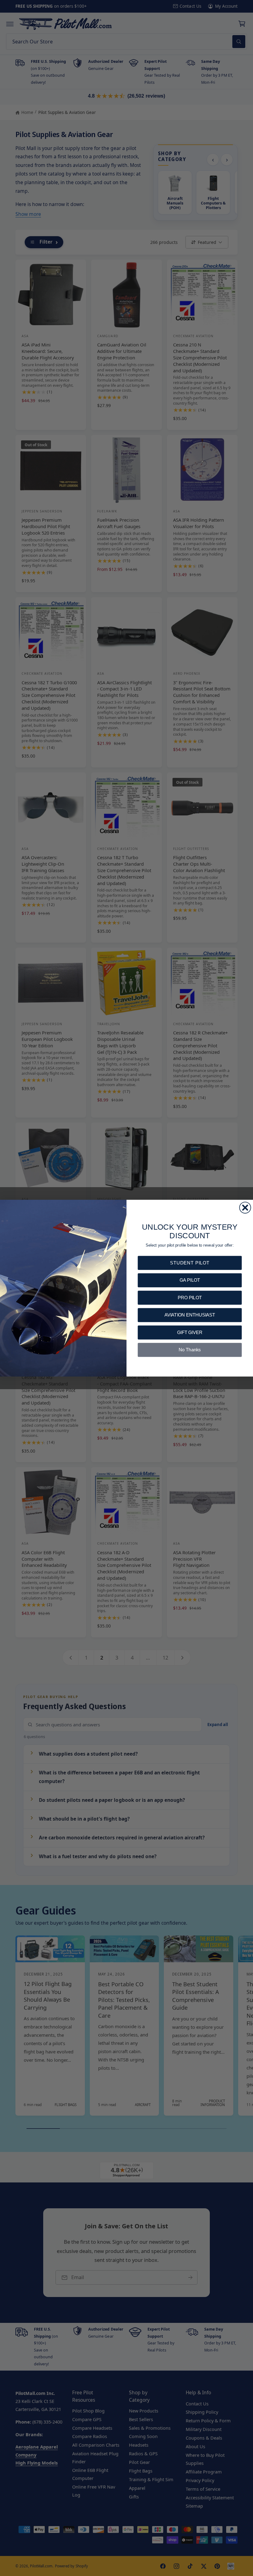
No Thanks (190, 1350)
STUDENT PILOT (190, 1262)
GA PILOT (190, 1280)
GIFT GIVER (190, 1332)
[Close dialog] (245, 1207)
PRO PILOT (190, 1297)
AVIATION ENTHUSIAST (190, 1315)
